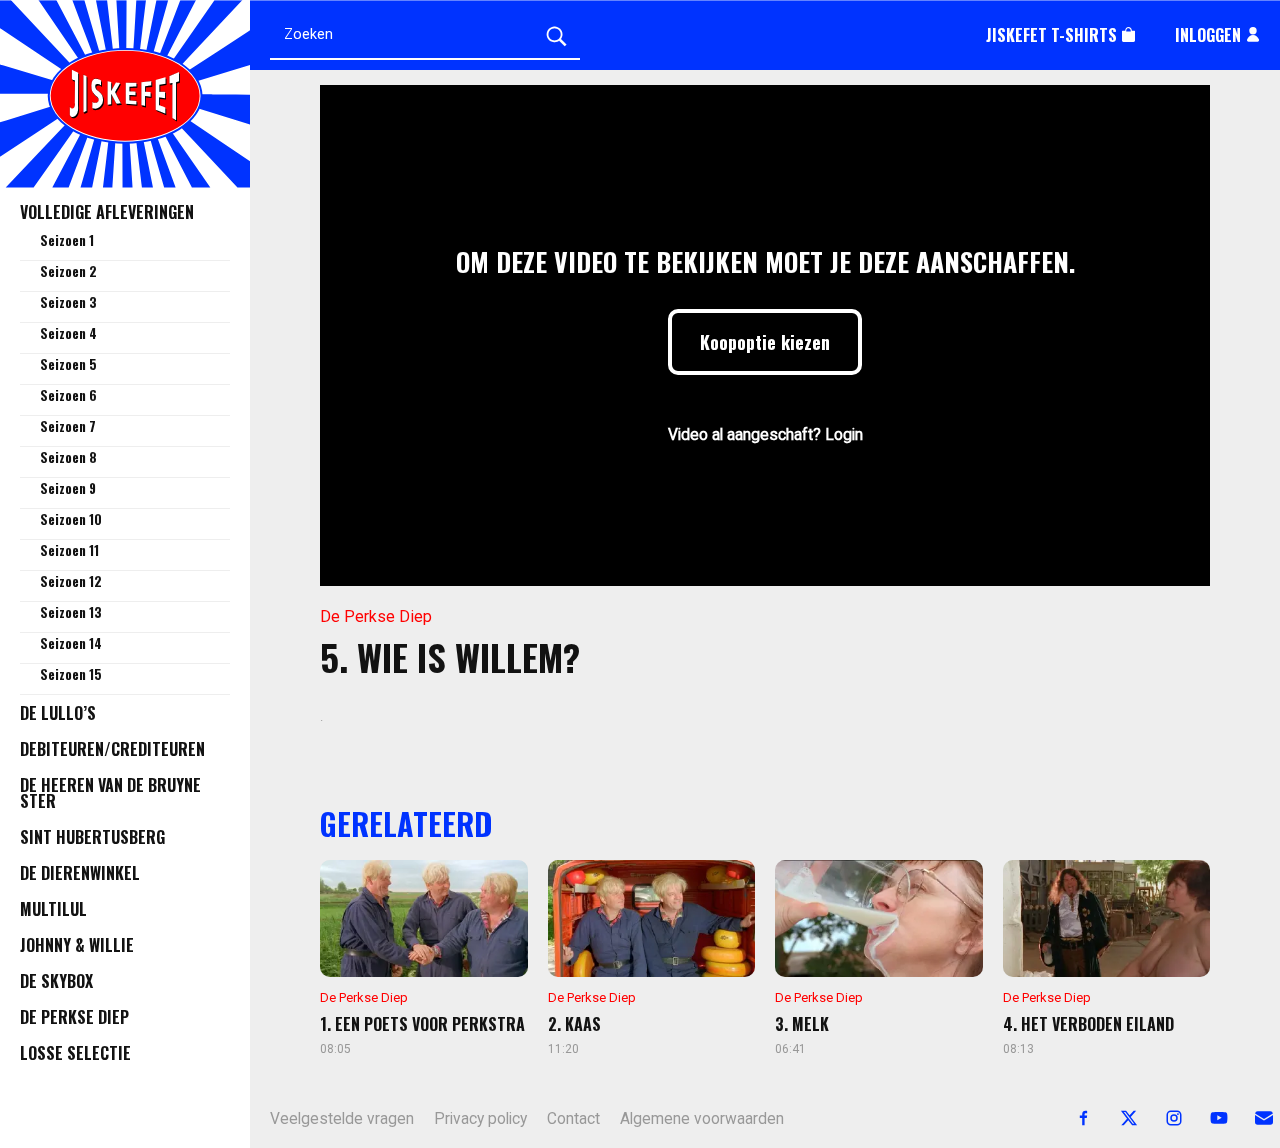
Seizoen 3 (68, 302)
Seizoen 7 (68, 426)
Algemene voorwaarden (702, 1119)
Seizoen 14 (71, 643)
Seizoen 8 (68, 457)
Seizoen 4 (68, 333)
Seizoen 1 (67, 240)
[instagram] (1162, 1118)
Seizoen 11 (69, 550)
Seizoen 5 (68, 364)
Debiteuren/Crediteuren (112, 749)
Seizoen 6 (68, 395)
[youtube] (1207, 1118)
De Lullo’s (58, 713)
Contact (573, 1119)
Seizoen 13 (71, 612)
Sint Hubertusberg (92, 837)
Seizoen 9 (68, 488)
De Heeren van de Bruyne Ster (110, 793)
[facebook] (1072, 1118)
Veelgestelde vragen (342, 1119)
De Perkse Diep (74, 1017)
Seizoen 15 (71, 674)
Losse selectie (75, 1053)
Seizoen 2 (68, 271)
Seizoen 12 (71, 581)
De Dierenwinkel (80, 873)
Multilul (53, 909)
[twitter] (1117, 1118)
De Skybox (56, 981)
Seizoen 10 (71, 519)
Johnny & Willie (77, 945)
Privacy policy (480, 1119)
